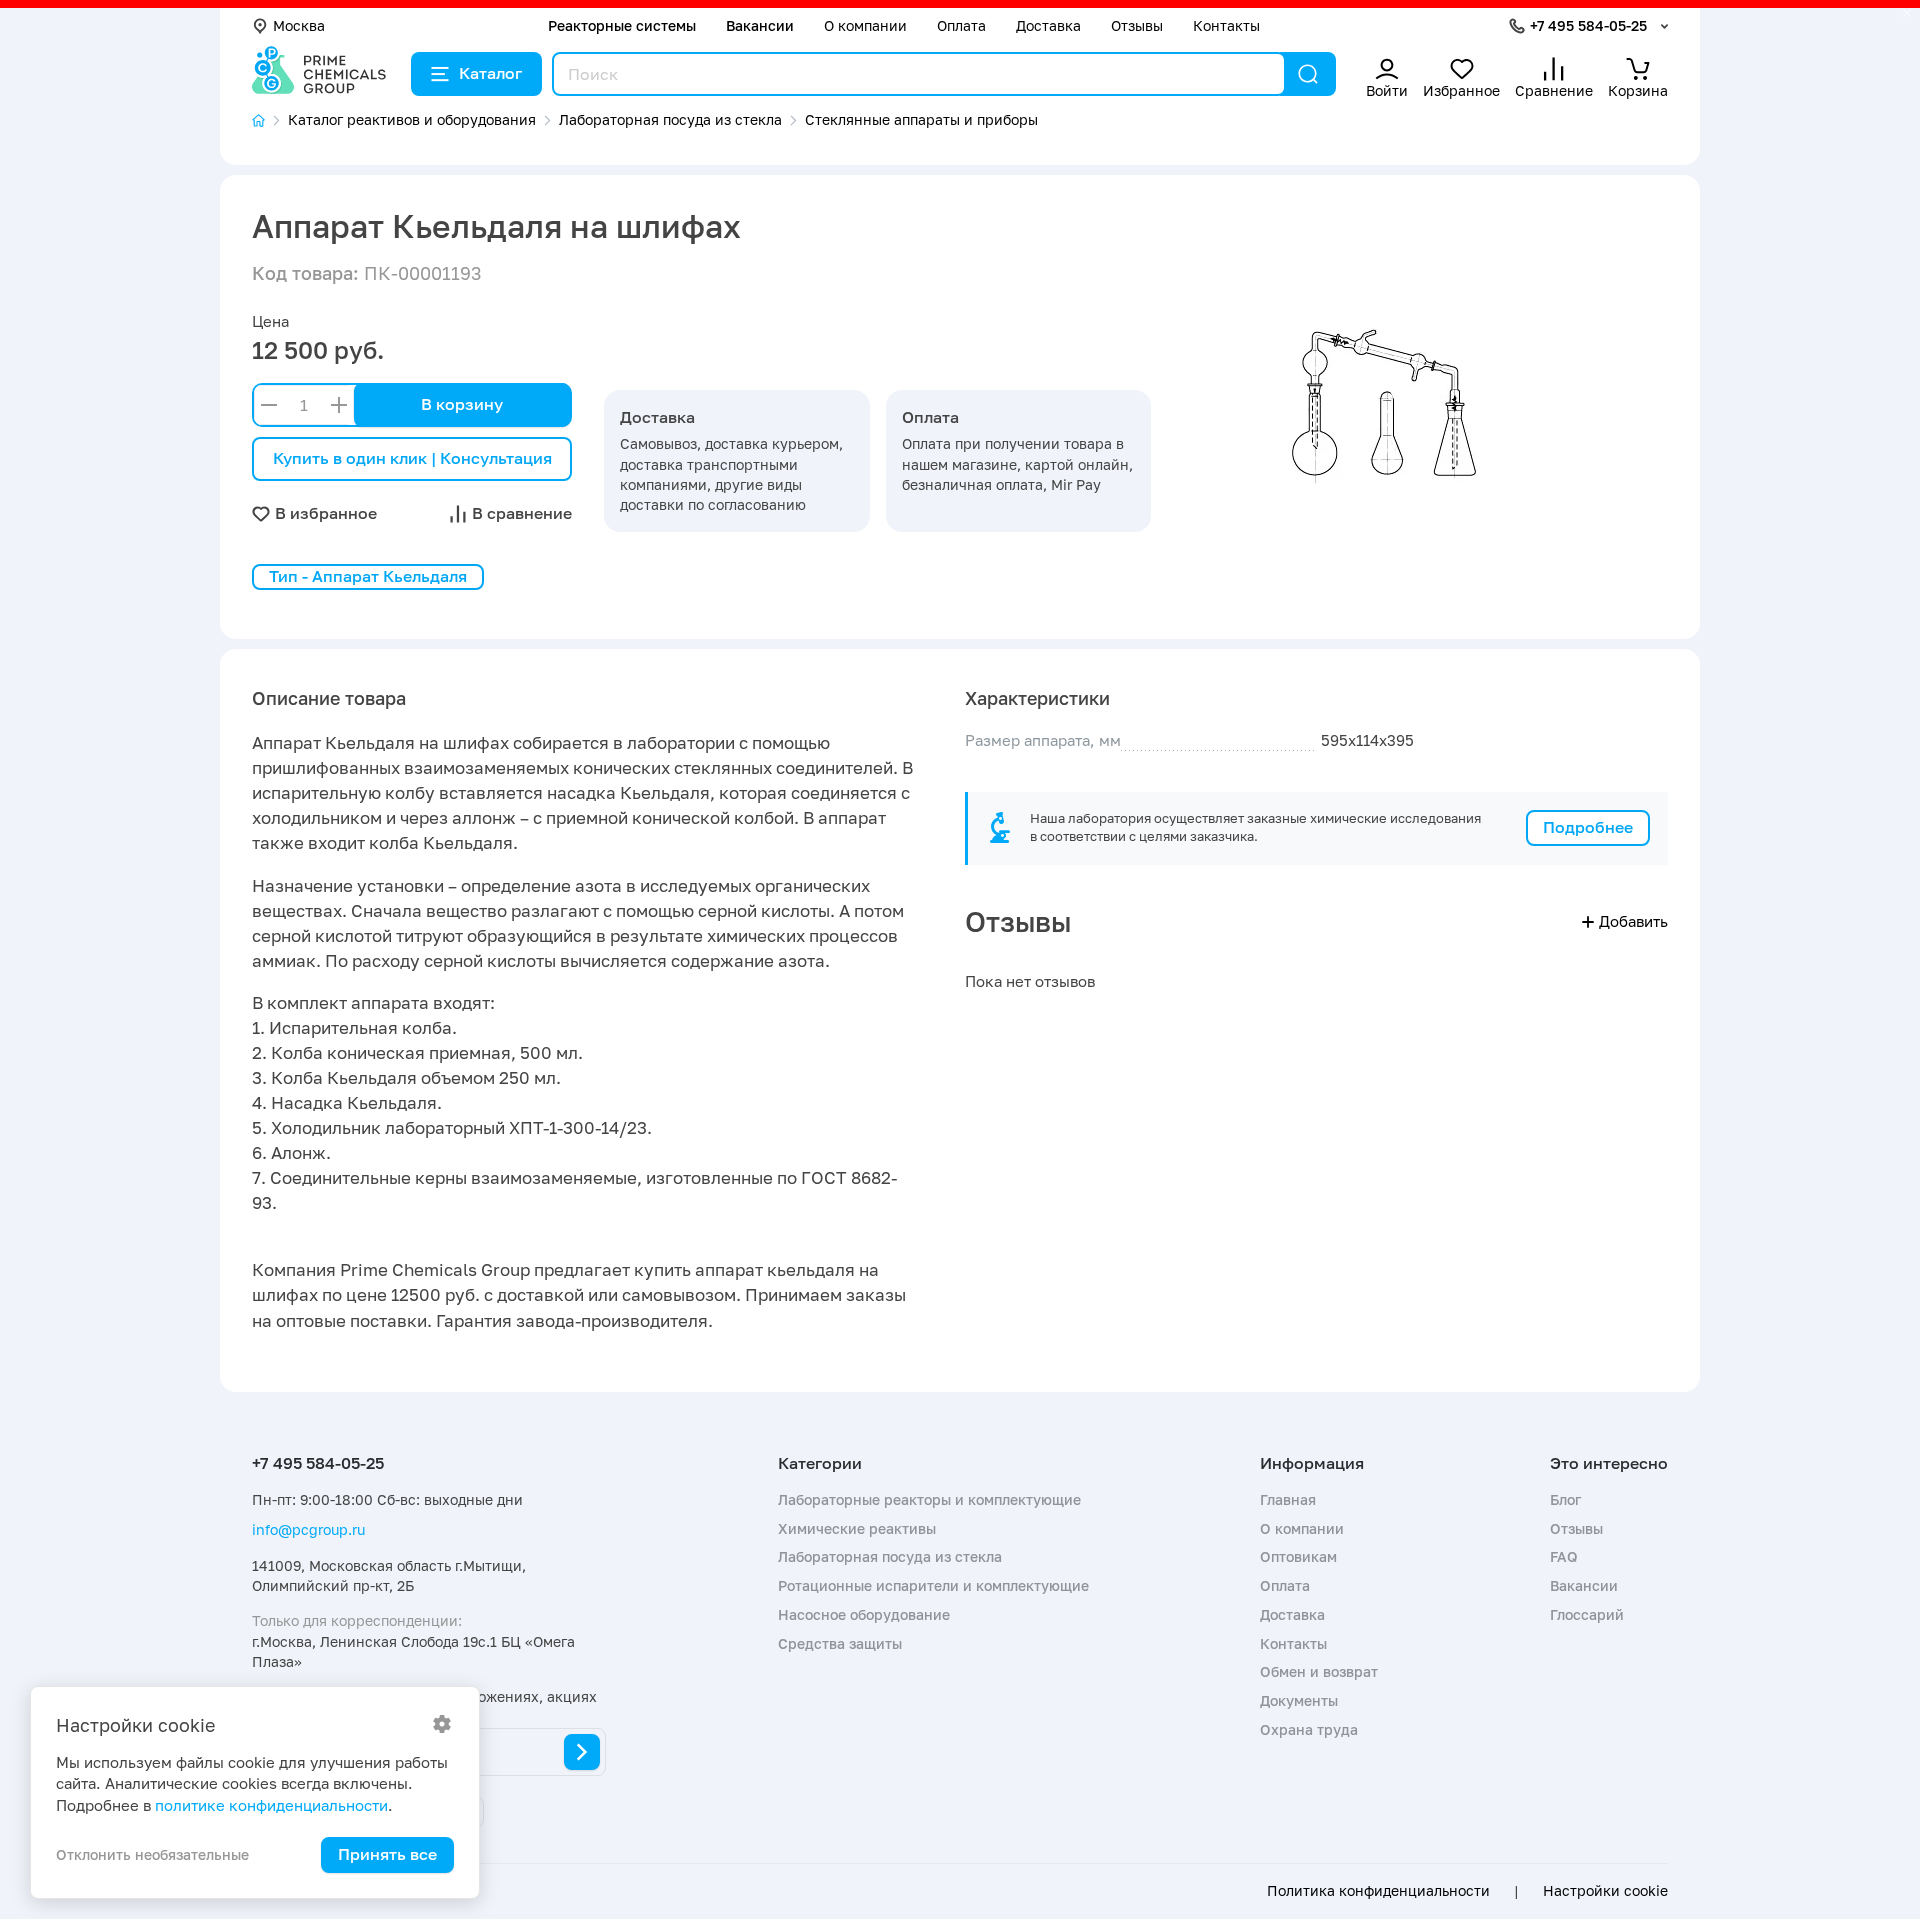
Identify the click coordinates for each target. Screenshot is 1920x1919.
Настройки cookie (1605, 1891)
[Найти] (1308, 74)
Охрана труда (1309, 1729)
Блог (1565, 1499)
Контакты (1226, 25)
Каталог (490, 73)
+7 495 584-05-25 (1588, 25)
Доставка (1048, 25)
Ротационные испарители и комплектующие (933, 1585)
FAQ (1564, 1556)
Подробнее (1588, 827)
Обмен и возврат (1319, 1671)
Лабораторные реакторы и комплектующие (929, 1499)
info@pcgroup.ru (308, 1529)
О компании (865, 25)
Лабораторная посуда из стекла (890, 1556)
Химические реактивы (857, 1528)
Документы (1299, 1700)
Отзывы (1137, 25)
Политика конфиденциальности (1378, 1891)
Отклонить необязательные (152, 1854)
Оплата (961, 25)
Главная (1288, 1499)
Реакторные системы (622, 25)
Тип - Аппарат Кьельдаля (368, 576)
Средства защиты (840, 1643)
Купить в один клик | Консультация (412, 458)
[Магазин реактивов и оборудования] (270, 120)
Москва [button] (299, 25)
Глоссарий (1587, 1614)
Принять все (387, 1854)
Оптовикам (1298, 1556)
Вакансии (760, 25)
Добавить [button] (1633, 921)
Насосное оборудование (864, 1614)
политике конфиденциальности (271, 1805)
